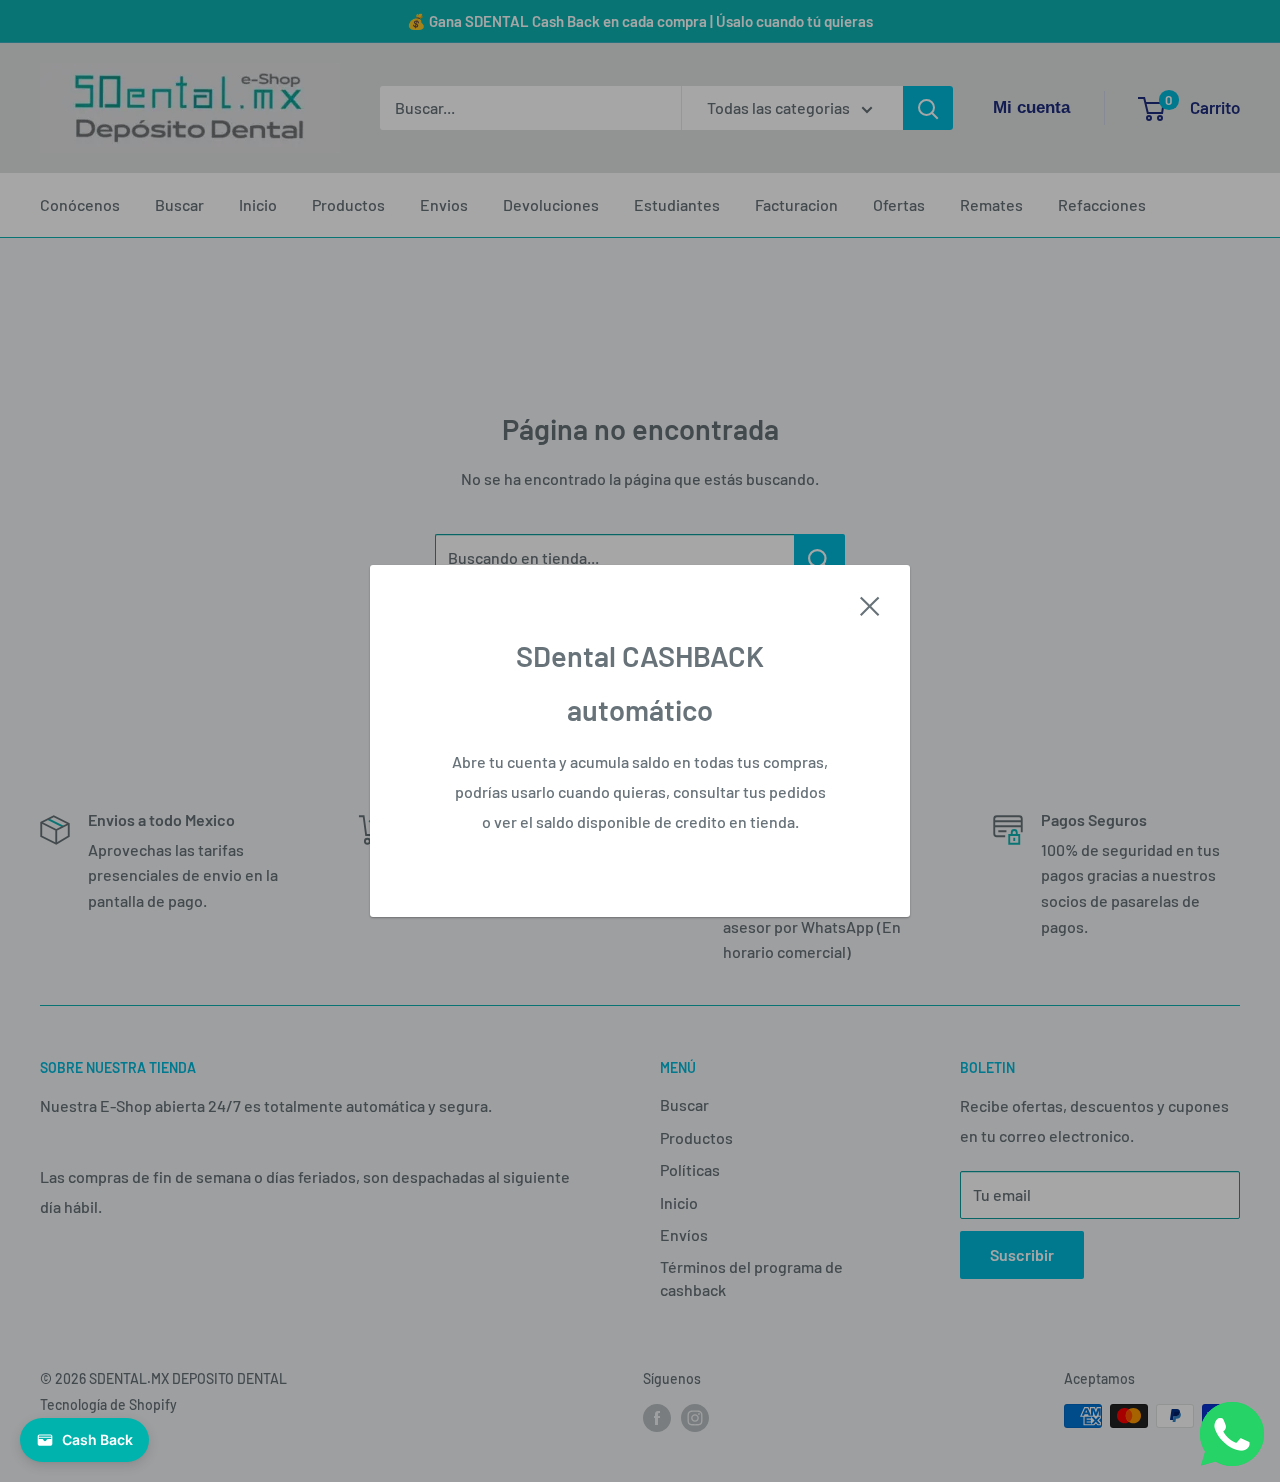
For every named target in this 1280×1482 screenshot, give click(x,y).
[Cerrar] (870, 604)
